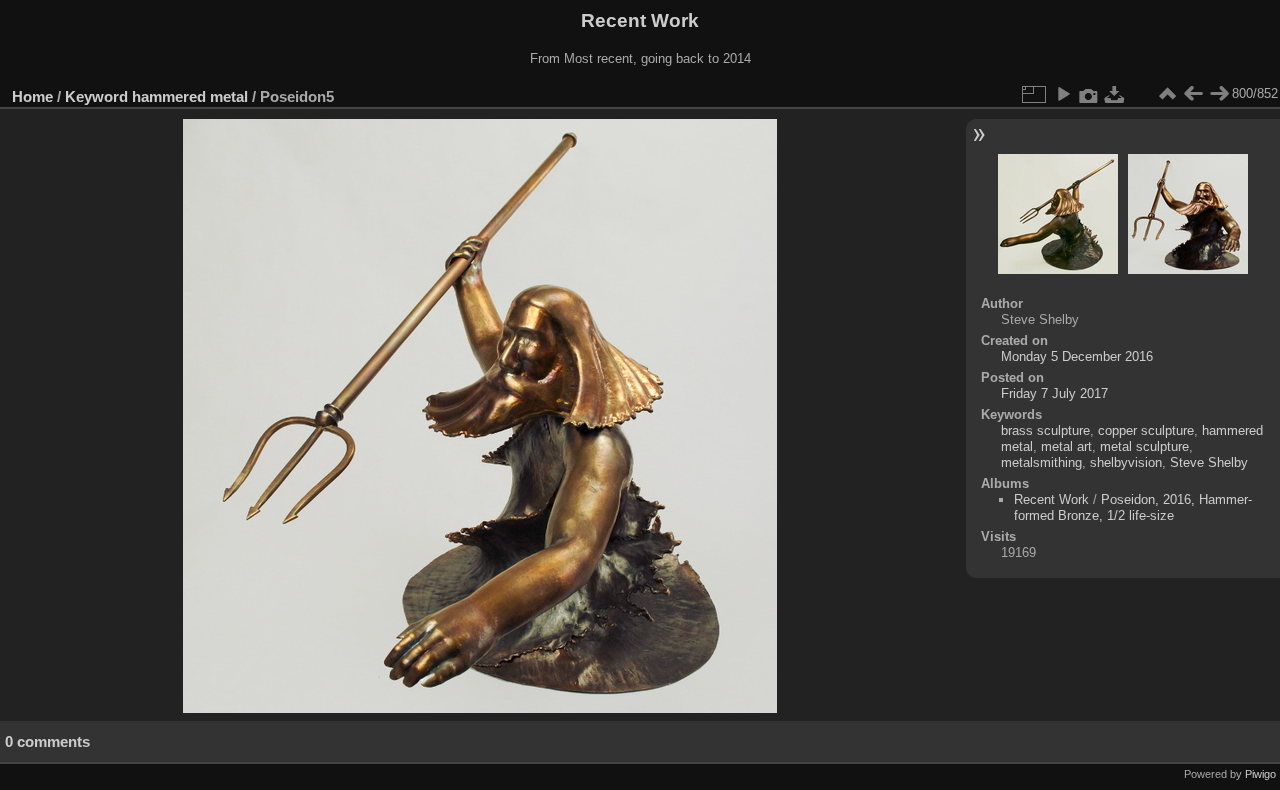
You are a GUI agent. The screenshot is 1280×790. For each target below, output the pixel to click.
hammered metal (190, 96)
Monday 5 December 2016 (1077, 356)
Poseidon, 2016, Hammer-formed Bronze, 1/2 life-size (1133, 507)
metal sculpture (1144, 446)
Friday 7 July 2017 (1054, 393)
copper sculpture (1146, 430)
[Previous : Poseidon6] (1193, 94)
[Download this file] (1115, 94)
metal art (1066, 446)
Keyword (96, 96)
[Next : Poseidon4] (1219, 94)
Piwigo (1260, 774)
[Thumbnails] (1167, 94)
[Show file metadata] (1089, 94)
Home (32, 96)
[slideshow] (1063, 94)
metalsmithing (1041, 462)
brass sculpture (1045, 430)
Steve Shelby (1209, 462)
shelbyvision (1126, 462)
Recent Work (1051, 499)
